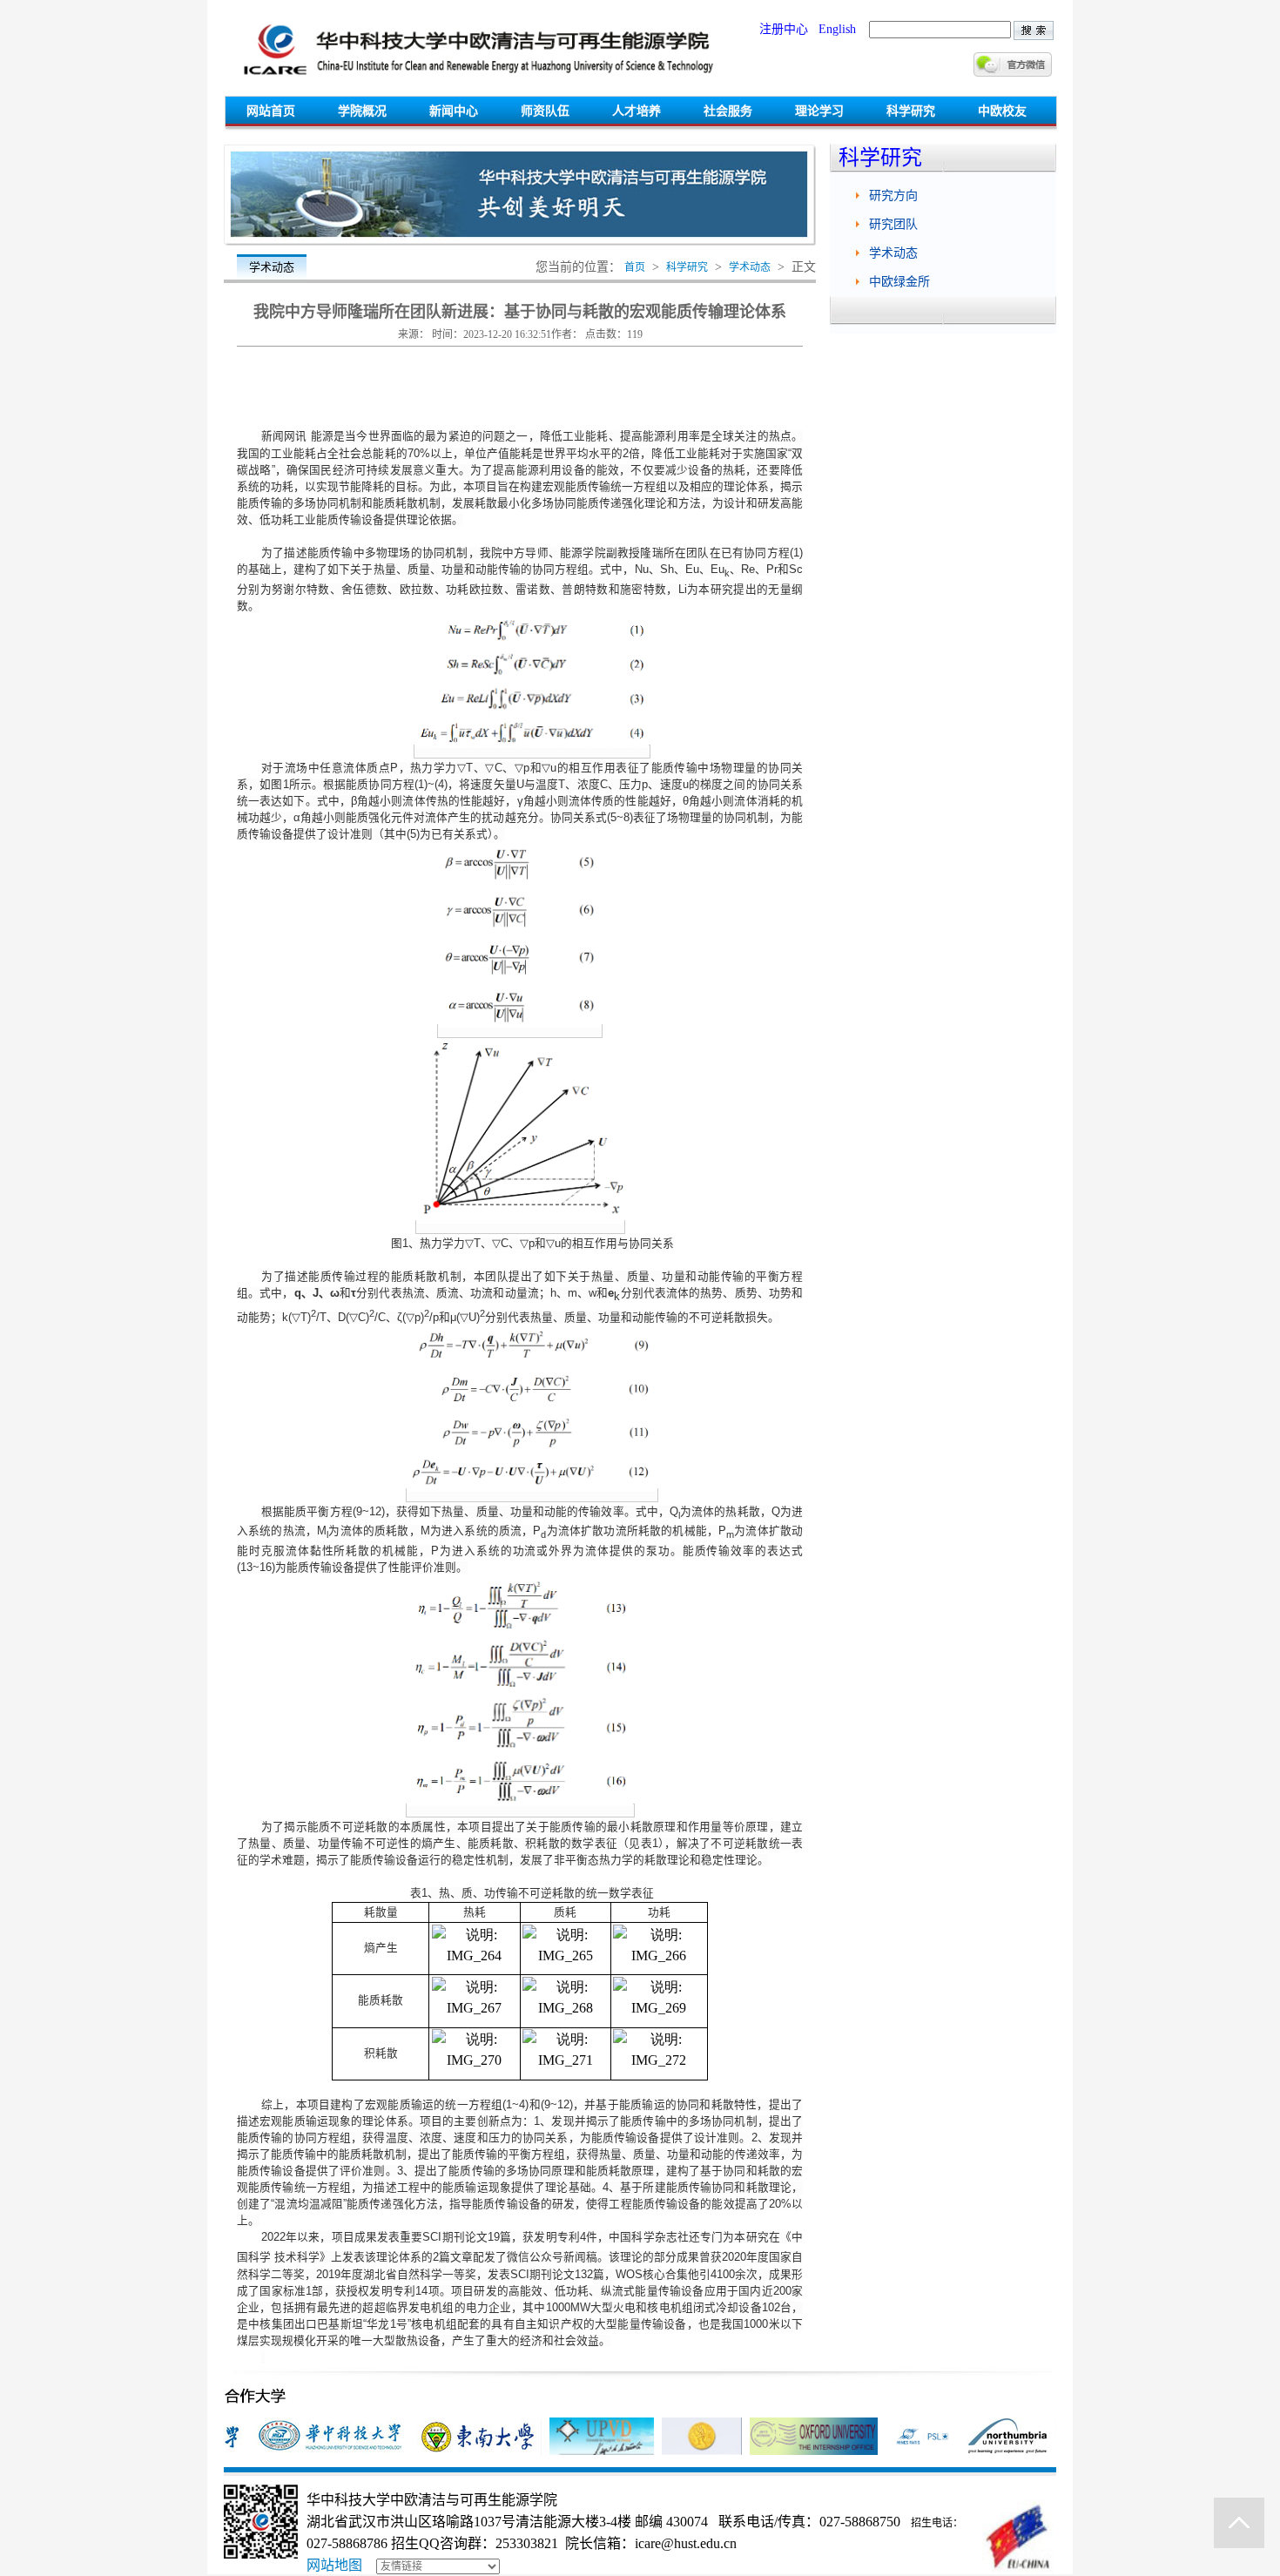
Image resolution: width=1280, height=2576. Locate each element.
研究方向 (893, 196)
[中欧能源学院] (477, 81)
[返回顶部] (1239, 2523)
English (837, 29)
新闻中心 (454, 111)
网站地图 (334, 2565)
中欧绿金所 (899, 282)
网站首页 (271, 111)
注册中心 (784, 29)
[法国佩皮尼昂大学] (579, 2451)
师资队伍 (545, 111)
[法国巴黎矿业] (899, 2451)
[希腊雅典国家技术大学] (679, 2451)
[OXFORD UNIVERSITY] (790, 2451)
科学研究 (911, 111)
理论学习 (819, 111)
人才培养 (637, 111)
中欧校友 (1002, 111)
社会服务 (728, 111)
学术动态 (750, 267)
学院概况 (362, 111)
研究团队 (893, 224)
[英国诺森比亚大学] (984, 2451)
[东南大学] (456, 2451)
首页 (635, 267)
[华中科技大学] (307, 2451)
